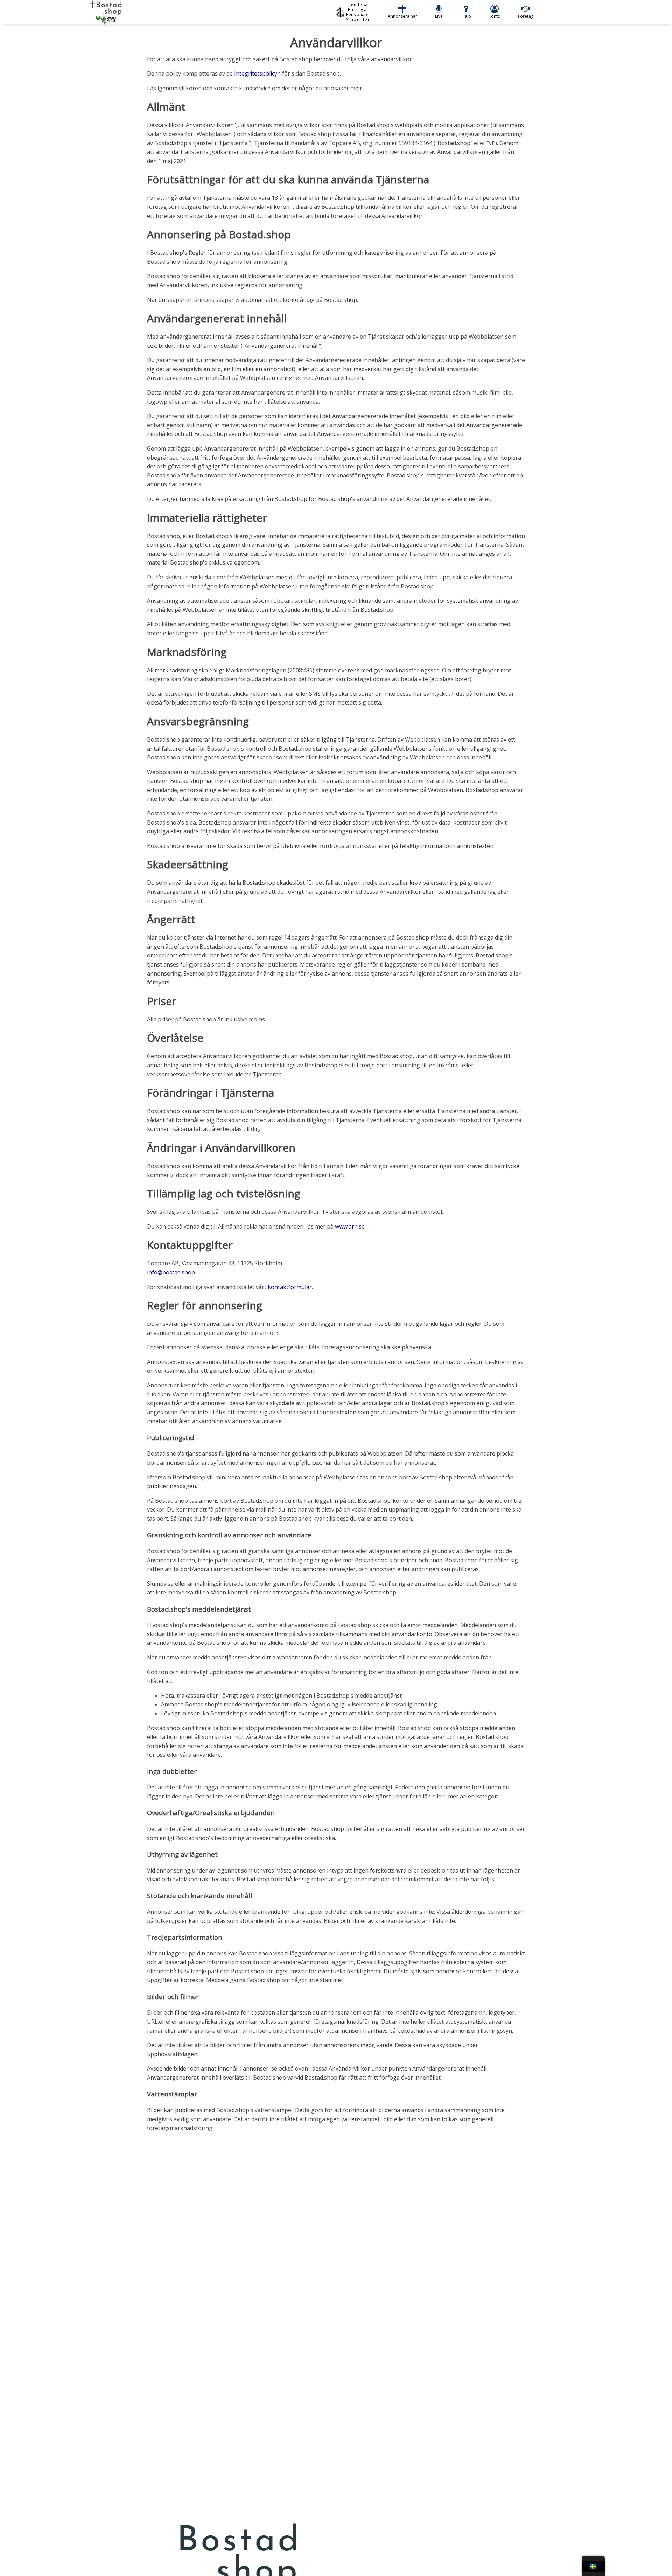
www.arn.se (350, 1226)
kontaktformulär (290, 1287)
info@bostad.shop (171, 1272)
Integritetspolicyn (257, 73)
